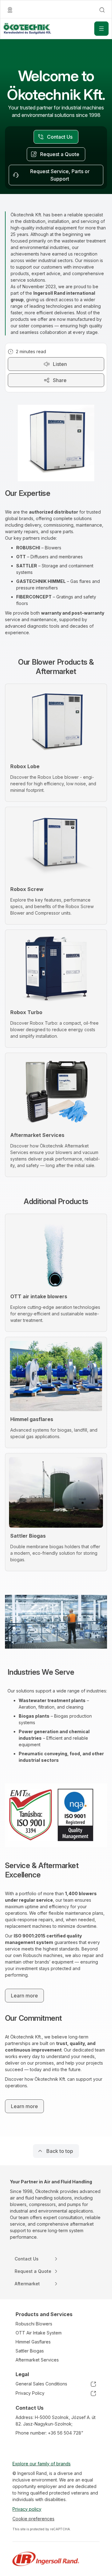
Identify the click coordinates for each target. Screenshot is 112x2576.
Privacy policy (27, 2509)
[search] (102, 10)
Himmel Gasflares (33, 2342)
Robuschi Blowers (34, 2324)
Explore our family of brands (42, 2464)
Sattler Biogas (30, 2351)
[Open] (101, 29)
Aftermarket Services (37, 2360)
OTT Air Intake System (39, 2333)
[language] (10, 10)
